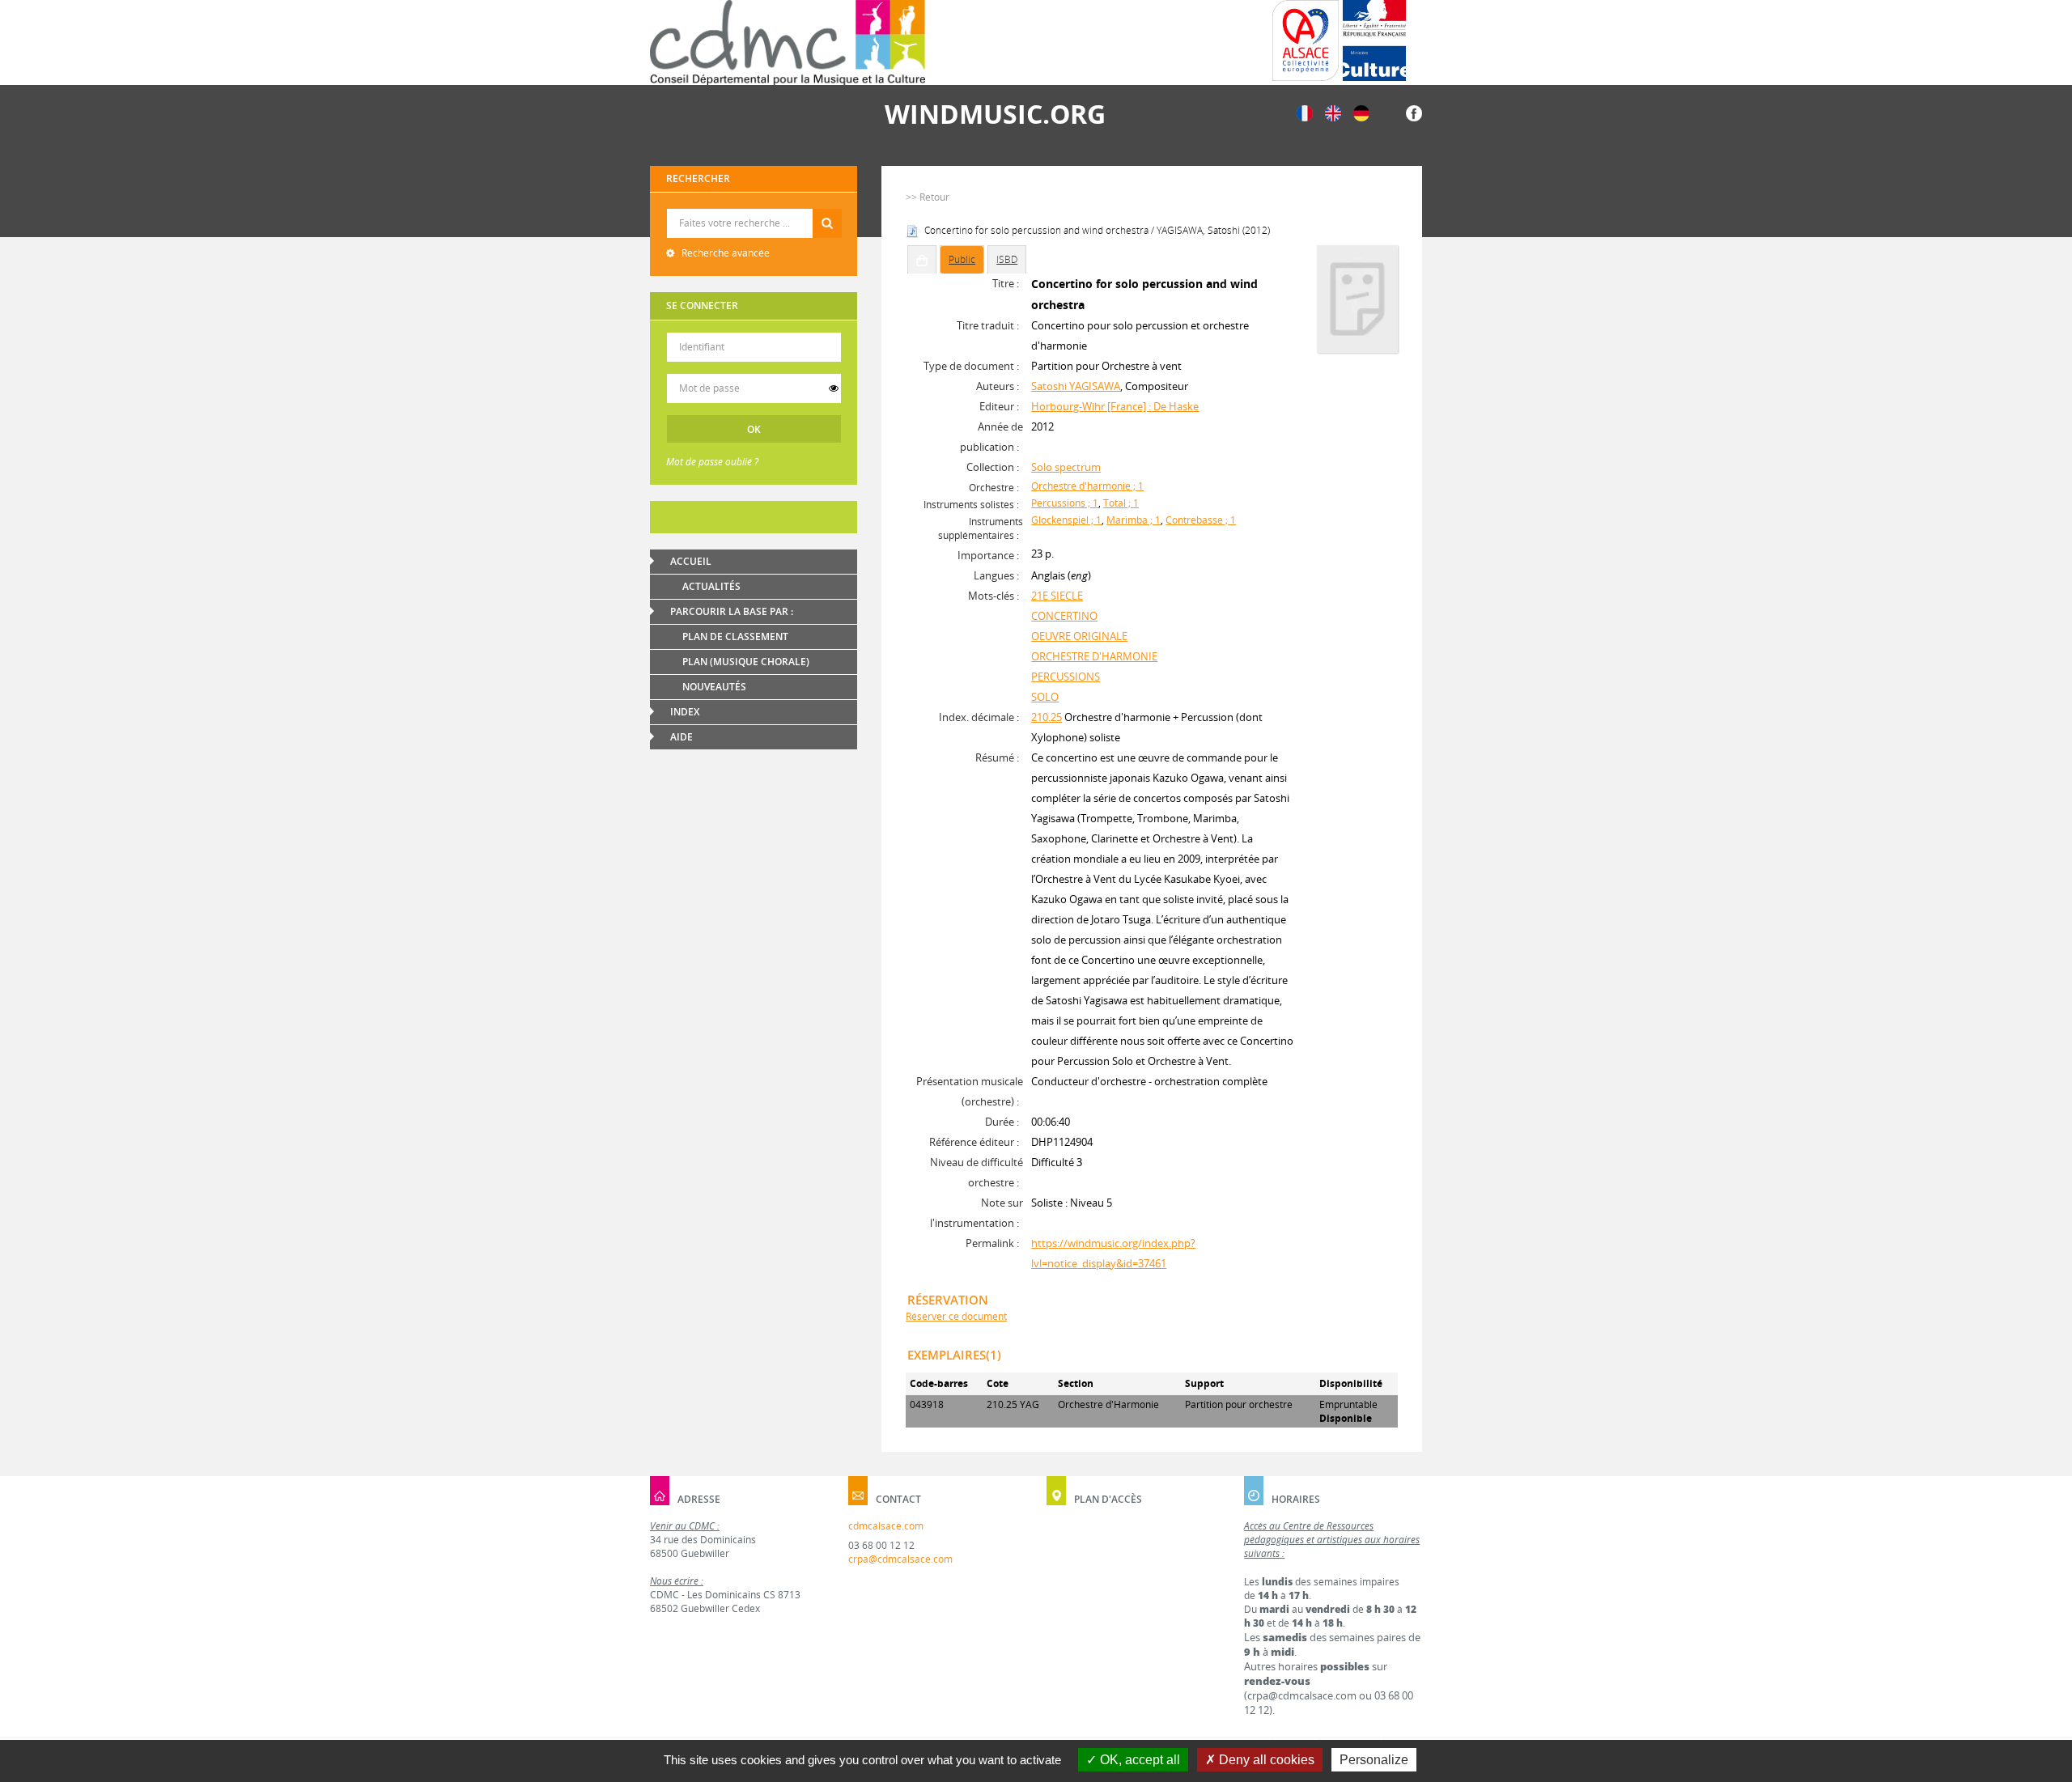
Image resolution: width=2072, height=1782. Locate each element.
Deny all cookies (1265, 1760)
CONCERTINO (1064, 616)
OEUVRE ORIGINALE (1079, 636)
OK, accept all (1138, 1760)
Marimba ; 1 (1134, 520)
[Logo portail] (788, 42)
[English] (1333, 112)
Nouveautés (714, 687)
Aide (681, 737)
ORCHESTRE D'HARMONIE (1094, 656)
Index (685, 712)
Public (962, 259)
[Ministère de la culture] (1374, 40)
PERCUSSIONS (1066, 677)
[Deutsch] (1361, 112)
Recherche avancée (724, 253)
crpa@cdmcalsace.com (900, 1559)
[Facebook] (1414, 112)
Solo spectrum (1066, 467)
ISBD (1007, 259)
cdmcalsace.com (886, 1526)
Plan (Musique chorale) (746, 662)
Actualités (711, 586)
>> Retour (928, 197)
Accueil (691, 561)
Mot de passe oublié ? (712, 462)
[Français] (1305, 112)
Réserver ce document (956, 1316)
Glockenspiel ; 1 (1066, 520)
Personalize (1374, 1760)
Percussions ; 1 (1065, 503)
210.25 (1047, 717)
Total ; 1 (1121, 503)
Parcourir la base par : (732, 611)
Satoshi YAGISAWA (1076, 386)
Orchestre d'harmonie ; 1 (1087, 486)
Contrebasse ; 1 (1201, 520)
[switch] (834, 388)
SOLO (1045, 697)
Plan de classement (735, 636)
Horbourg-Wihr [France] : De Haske (1115, 406)
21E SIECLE (1057, 596)
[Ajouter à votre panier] (922, 260)
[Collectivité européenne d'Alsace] (1306, 40)
